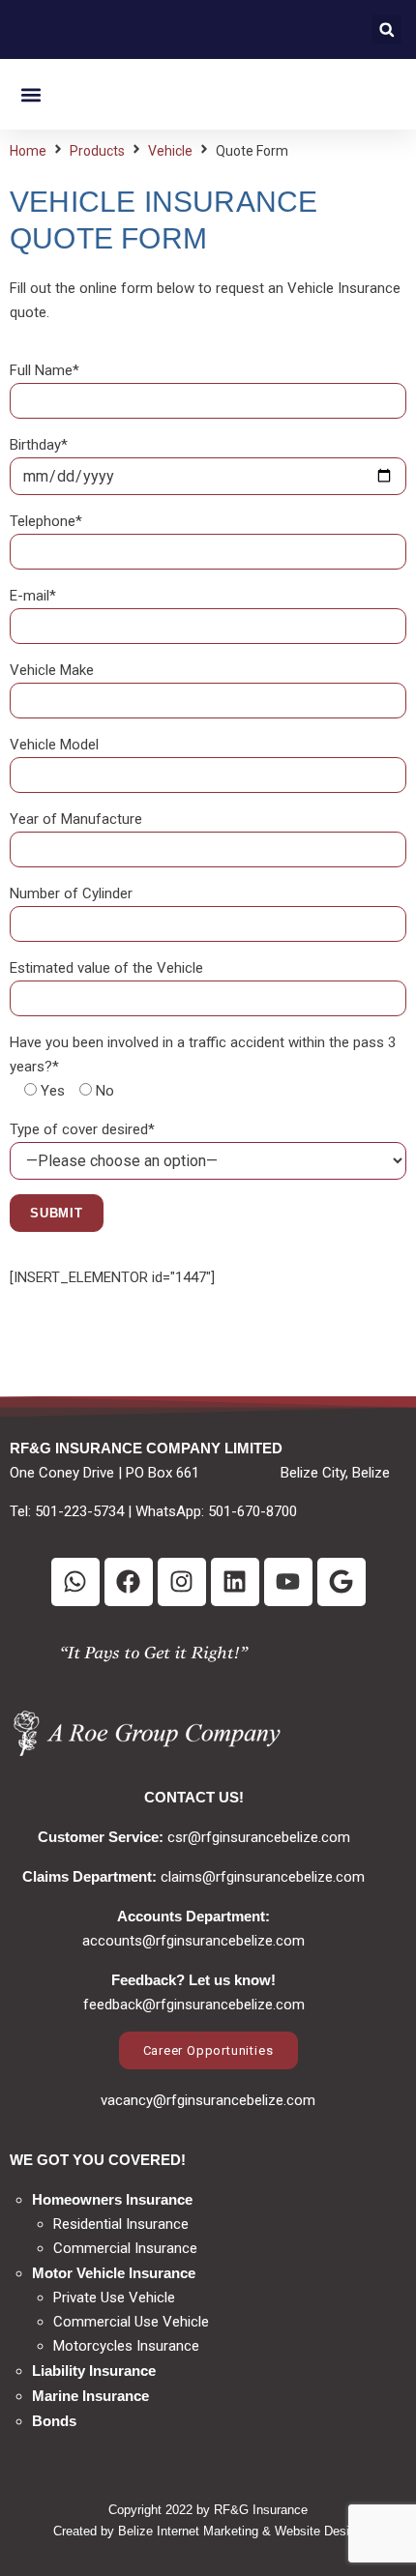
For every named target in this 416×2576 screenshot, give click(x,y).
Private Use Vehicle (114, 2298)
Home (28, 151)
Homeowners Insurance (112, 2199)
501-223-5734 (79, 1511)
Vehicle (170, 151)
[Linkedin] (235, 1582)
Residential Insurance (121, 2224)
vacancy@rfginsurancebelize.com (208, 2100)
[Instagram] (182, 1582)
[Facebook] (129, 1582)
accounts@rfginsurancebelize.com (193, 1941)
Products (97, 151)
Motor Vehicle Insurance (114, 2273)
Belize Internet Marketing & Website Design (240, 2531)
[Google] (342, 1582)
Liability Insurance (94, 2371)
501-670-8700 (253, 1511)
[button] (386, 29)
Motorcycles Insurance (126, 2346)
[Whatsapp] (75, 1582)
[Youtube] (288, 1582)
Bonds (54, 2421)
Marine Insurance (90, 2396)
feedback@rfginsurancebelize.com (194, 2005)
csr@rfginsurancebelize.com (259, 1837)
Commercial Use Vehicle (131, 2322)
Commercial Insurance (125, 2248)
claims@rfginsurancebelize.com (263, 1877)
